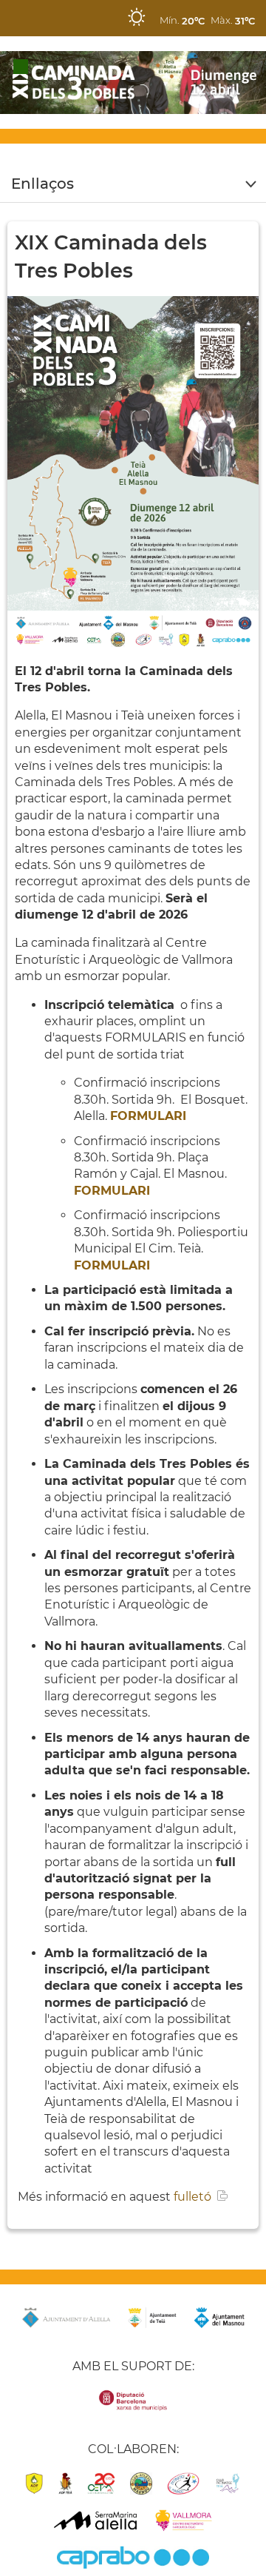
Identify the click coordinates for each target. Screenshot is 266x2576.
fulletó (192, 2197)
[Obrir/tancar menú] (133, 184)
